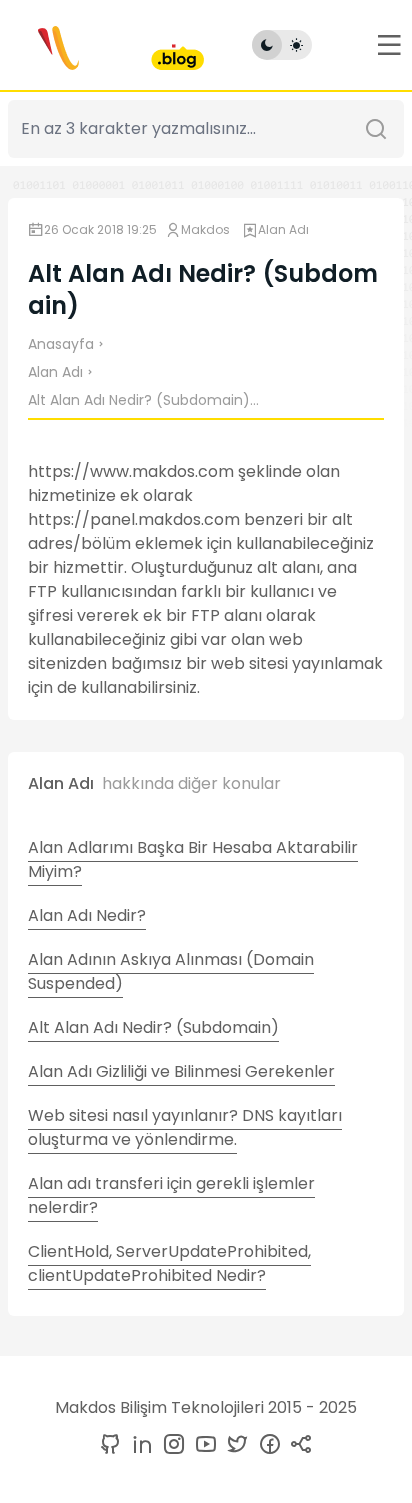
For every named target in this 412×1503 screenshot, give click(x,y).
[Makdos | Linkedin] (138, 1445)
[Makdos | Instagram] (170, 1445)
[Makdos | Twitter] (234, 1445)
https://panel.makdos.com (134, 519)
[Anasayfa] (106, 45)
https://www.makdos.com (131, 471)
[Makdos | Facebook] (266, 1445)
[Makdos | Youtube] (202, 1445)
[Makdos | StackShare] (298, 1445)
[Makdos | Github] (110, 1445)
